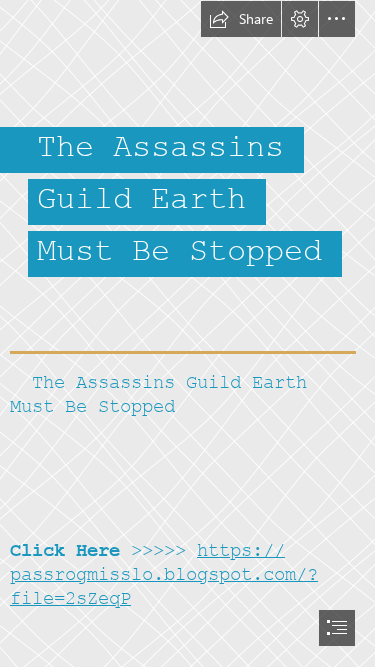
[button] (241, 19)
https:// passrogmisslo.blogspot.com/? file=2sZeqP (164, 574)
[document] (187, 333)
